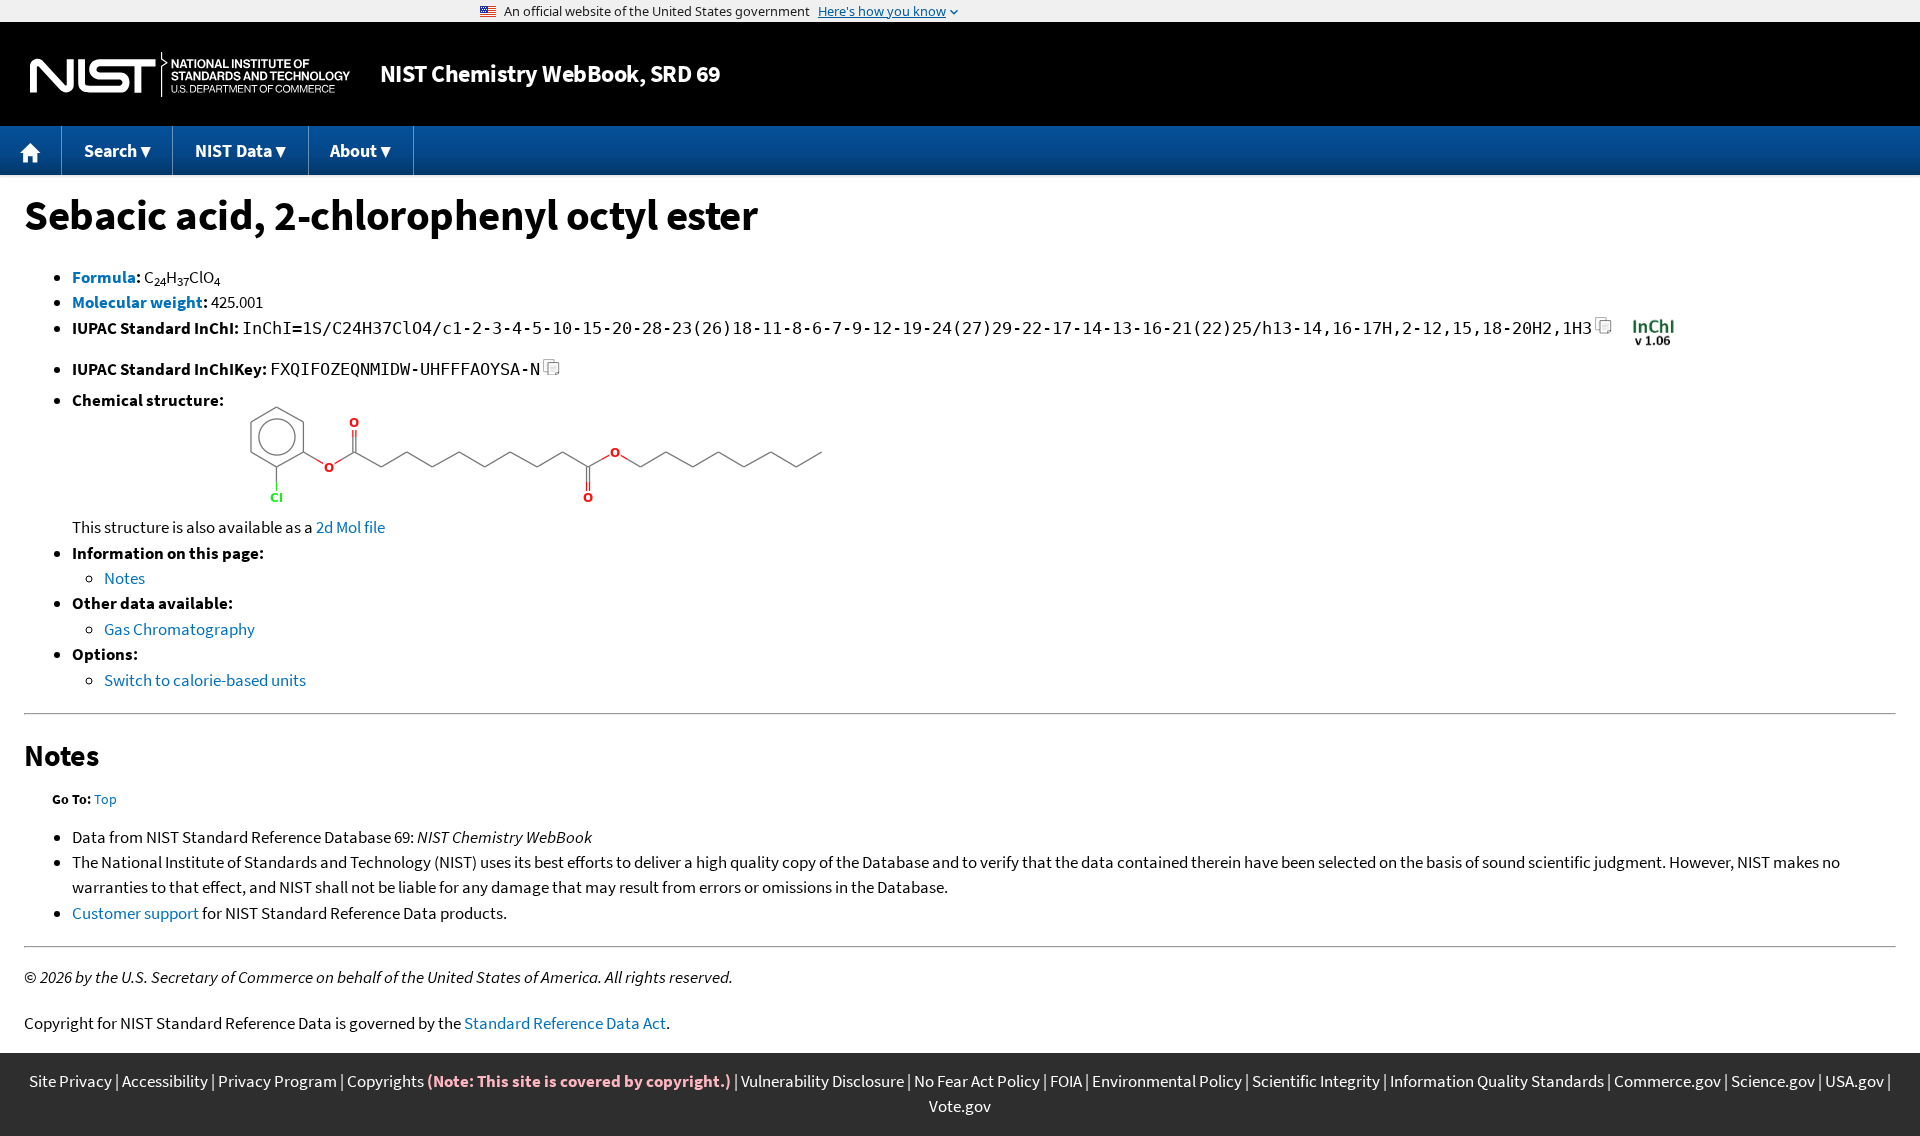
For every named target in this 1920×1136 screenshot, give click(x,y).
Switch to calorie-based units (205, 680)
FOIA (1066, 1081)
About (353, 150)
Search (110, 150)
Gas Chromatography (179, 629)
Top (105, 799)
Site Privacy (70, 1081)
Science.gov (1773, 1081)
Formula (104, 277)
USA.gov (1854, 1081)
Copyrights (385, 1081)
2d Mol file (350, 527)
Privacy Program (277, 1081)
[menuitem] (31, 150)
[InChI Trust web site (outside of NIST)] (1653, 344)
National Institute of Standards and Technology (190, 74)
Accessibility (165, 1081)
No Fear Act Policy (977, 1081)
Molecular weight (137, 302)
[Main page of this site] (31, 150)
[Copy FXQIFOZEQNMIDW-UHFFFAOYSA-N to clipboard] (551, 372)
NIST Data (233, 150)
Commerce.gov (1667, 1081)
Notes (124, 578)
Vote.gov (960, 1106)
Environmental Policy (1167, 1081)
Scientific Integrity (1316, 1081)
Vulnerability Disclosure (822, 1081)
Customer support (135, 913)
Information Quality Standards (1497, 1081)
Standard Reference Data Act (565, 1023)
